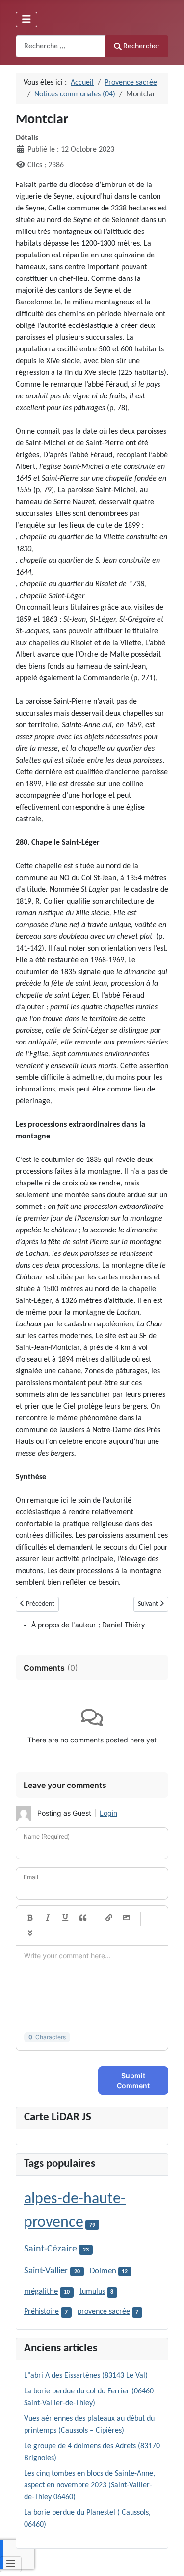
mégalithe (41, 2292)
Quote (83, 1918)
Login (108, 1813)
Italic (48, 1918)
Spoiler (30, 1933)
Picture (127, 1918)
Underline (65, 1918)
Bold (30, 1918)
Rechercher (142, 46)
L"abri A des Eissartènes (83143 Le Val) (86, 2376)
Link (109, 1918)
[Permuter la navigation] (26, 20)
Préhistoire (41, 2312)
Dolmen (103, 2271)
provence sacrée (104, 2312)
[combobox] (61, 46)
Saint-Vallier (46, 2271)
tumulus (92, 2292)
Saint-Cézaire (51, 2249)
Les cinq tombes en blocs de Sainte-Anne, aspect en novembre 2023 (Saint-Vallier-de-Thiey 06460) (90, 2485)
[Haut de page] (167, 2558)
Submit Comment (133, 2080)
